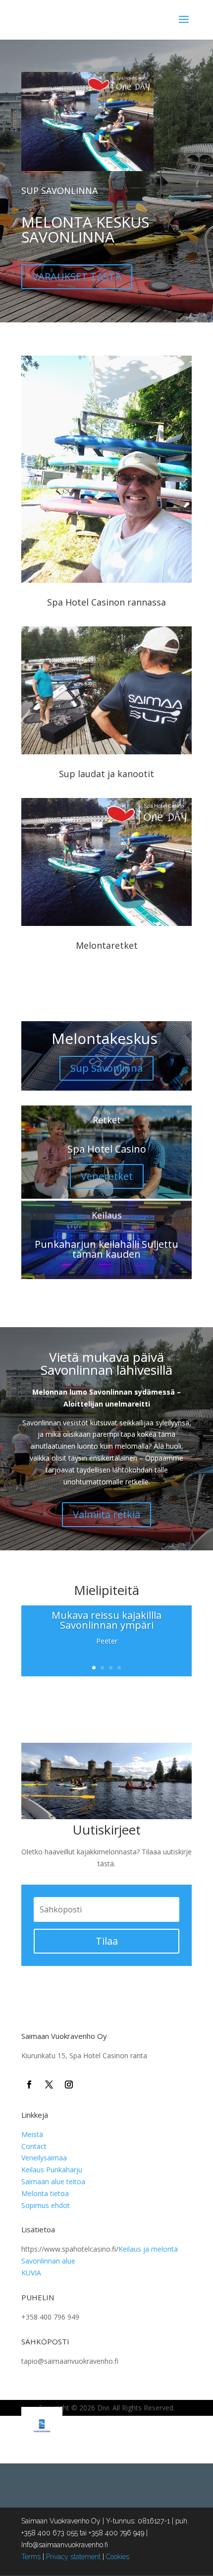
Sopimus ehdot (46, 2205)
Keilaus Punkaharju (52, 2170)
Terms (31, 2557)
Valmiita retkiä (106, 1514)
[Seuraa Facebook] (29, 2085)
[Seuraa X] (49, 2085)
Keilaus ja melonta (148, 2249)
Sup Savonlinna (106, 1068)
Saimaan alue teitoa (53, 2181)
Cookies (118, 2557)
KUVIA (31, 2273)
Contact (34, 2146)
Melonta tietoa (45, 2193)
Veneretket (107, 1176)
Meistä (32, 2134)
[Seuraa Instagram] (69, 2085)
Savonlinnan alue (48, 2261)
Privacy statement (73, 2557)
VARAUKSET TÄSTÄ (77, 276)
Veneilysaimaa (44, 2158)
